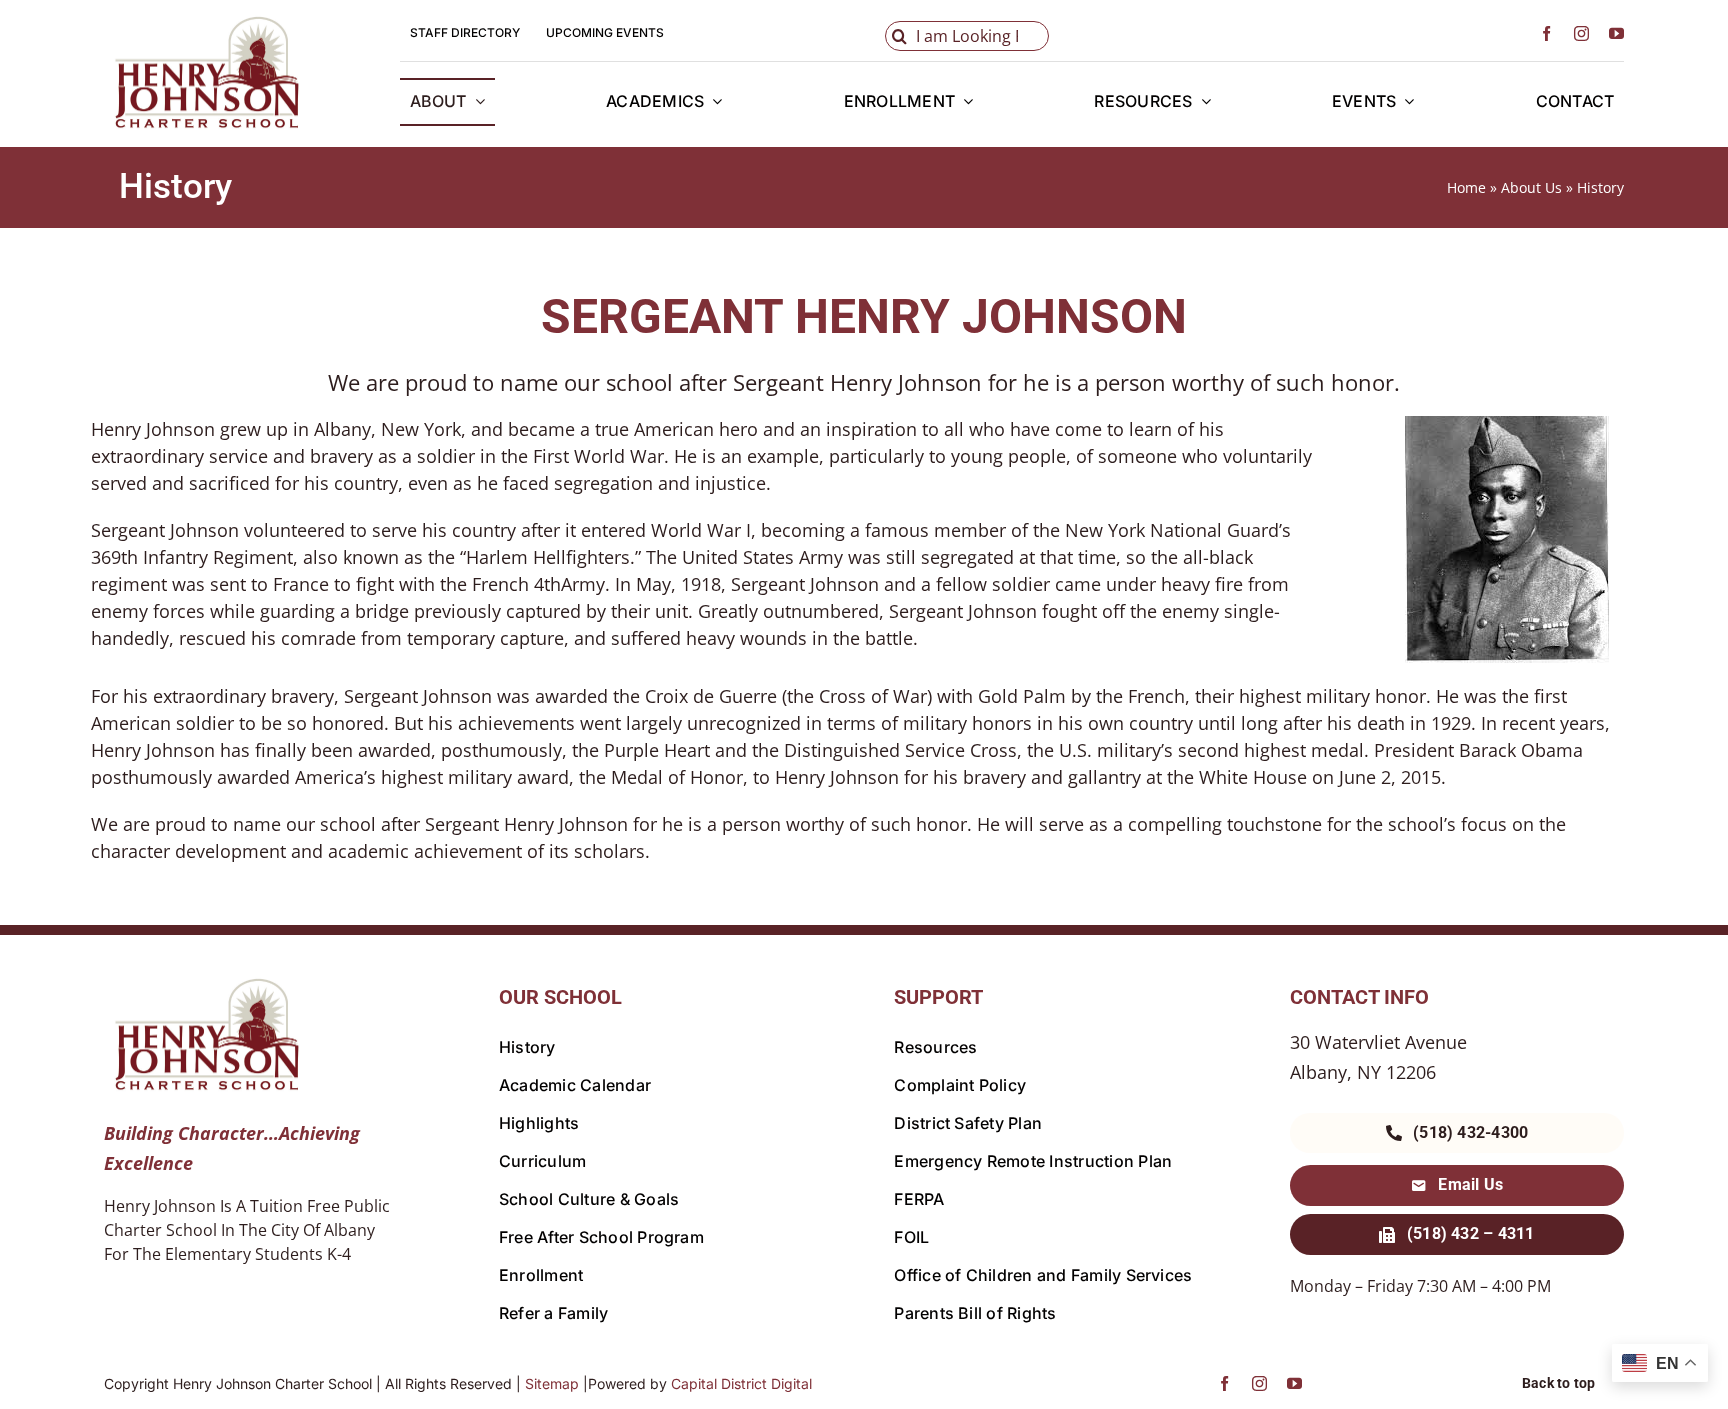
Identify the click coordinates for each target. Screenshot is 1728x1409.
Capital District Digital (741, 1383)
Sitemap (552, 1383)
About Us (1531, 187)
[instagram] (1581, 33)
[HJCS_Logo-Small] (204, 22)
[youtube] (1616, 33)
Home (1466, 187)
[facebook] (1546, 33)
